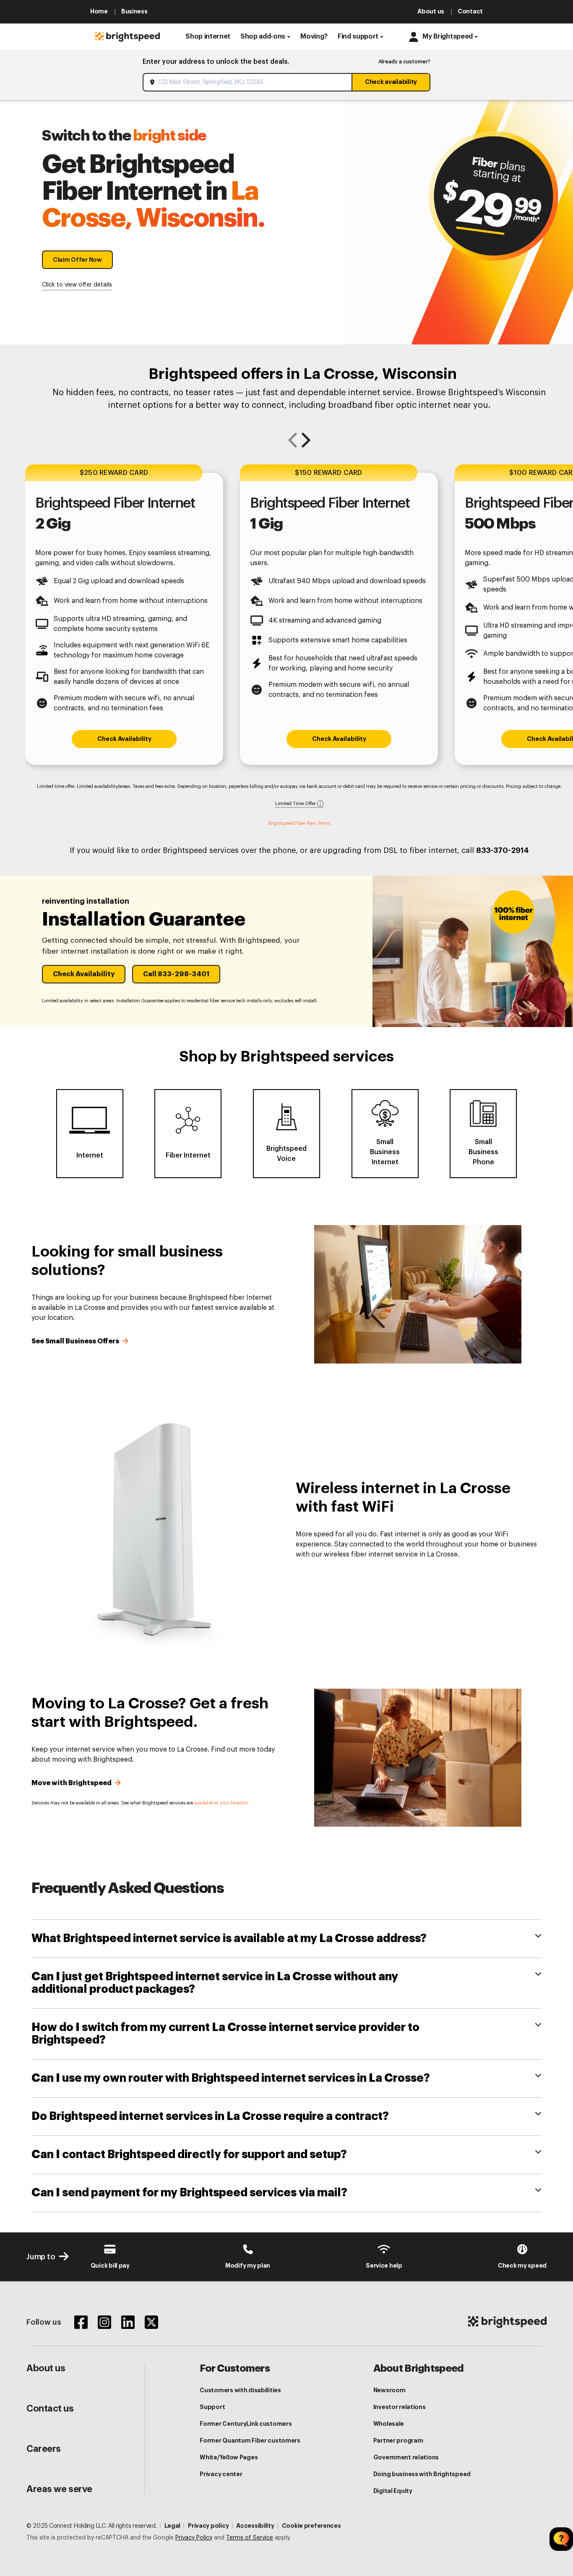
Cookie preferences (311, 2526)
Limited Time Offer (296, 804)
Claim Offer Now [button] (77, 260)
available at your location (221, 1803)
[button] (208, 37)
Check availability (391, 82)
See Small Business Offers (76, 1341)
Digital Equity (393, 2491)
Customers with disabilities (240, 2390)
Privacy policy (208, 2526)
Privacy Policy (194, 2538)
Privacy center (221, 2474)
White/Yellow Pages (229, 2457)
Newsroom (389, 2390)
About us (46, 2368)
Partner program (398, 2440)
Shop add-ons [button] (263, 37)
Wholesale (389, 2424)
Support (212, 2407)
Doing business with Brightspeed (422, 2474)
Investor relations (400, 2407)
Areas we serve (59, 2489)
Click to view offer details (77, 285)
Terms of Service (250, 2538)
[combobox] (248, 82)
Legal (173, 2526)
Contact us (50, 2409)
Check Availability (124, 739)
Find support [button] (358, 37)
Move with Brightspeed (72, 1783)
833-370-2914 (503, 850)
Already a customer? (404, 62)
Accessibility (255, 2526)
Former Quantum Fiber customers (250, 2440)
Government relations (406, 2457)
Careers (44, 2449)
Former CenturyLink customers (246, 2424)
